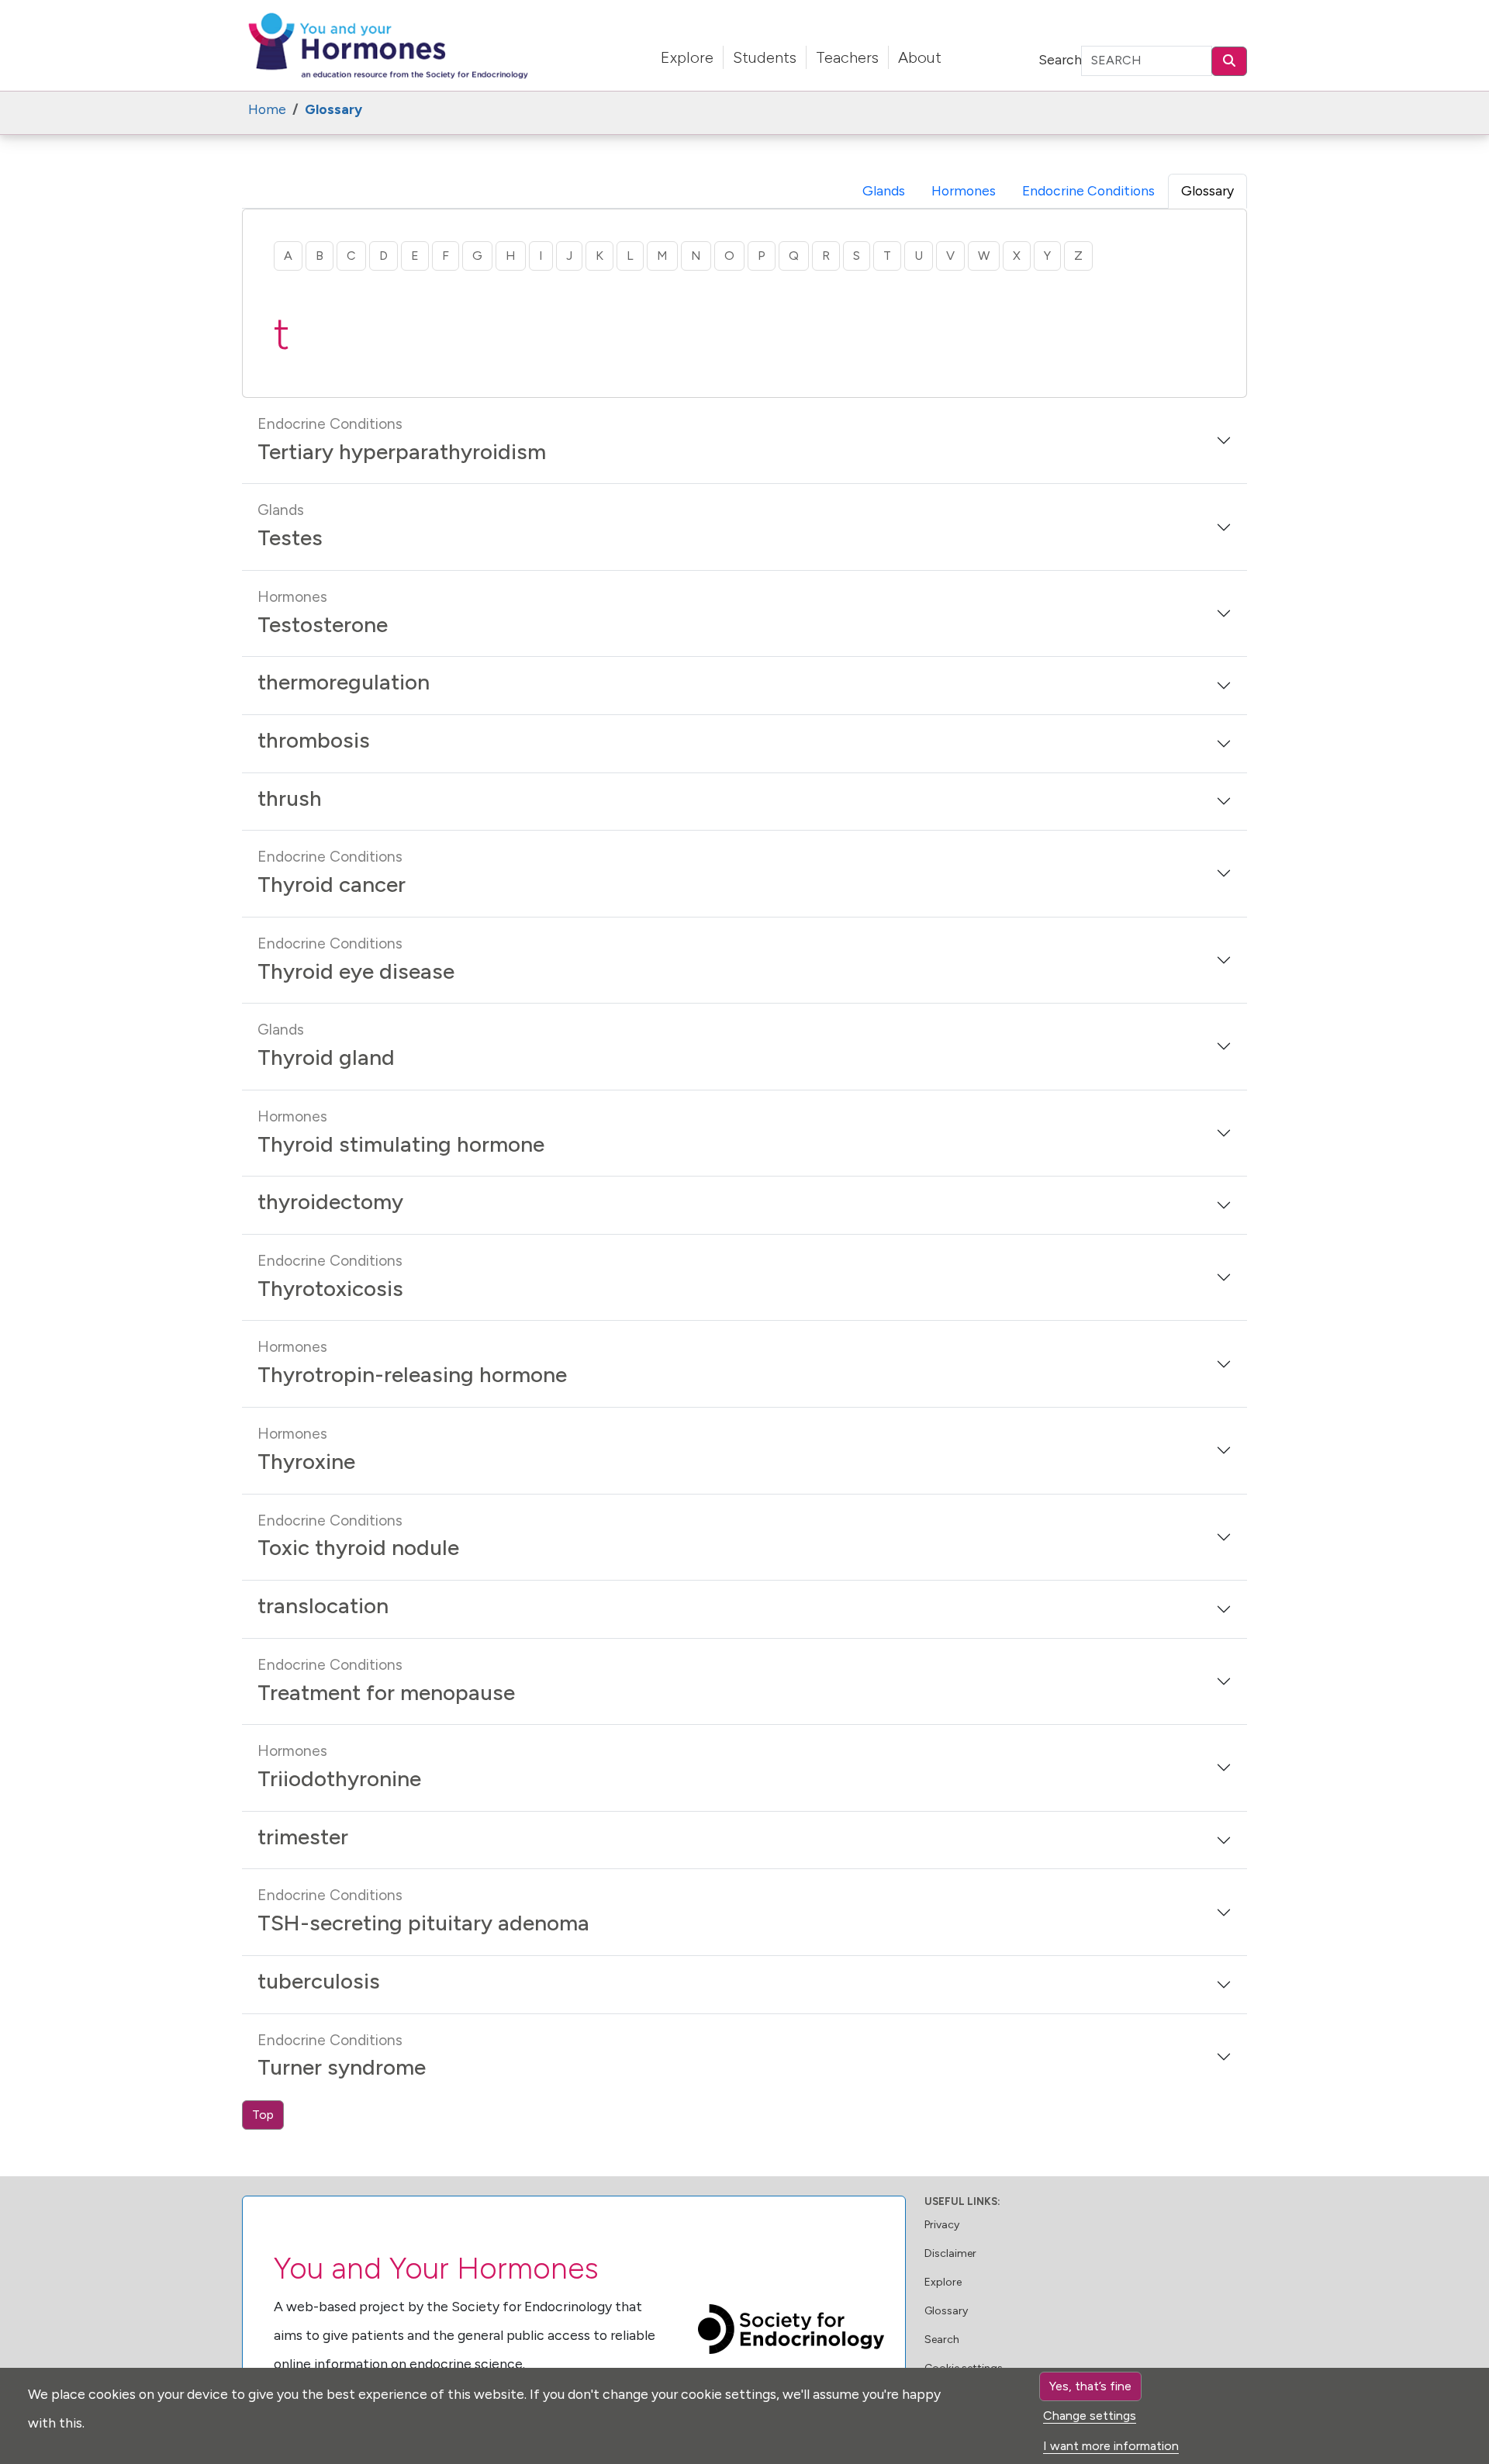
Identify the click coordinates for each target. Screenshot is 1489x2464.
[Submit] (1229, 61)
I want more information (1111, 2446)
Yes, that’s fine (1090, 2386)
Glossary (946, 2311)
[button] (744, 441)
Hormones (964, 190)
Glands (884, 190)
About (920, 57)
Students (765, 57)
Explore (687, 57)
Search (1060, 59)
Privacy (942, 2225)
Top (263, 2115)
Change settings (1090, 2416)
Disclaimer (950, 2253)
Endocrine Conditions (1088, 190)
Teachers (847, 57)
